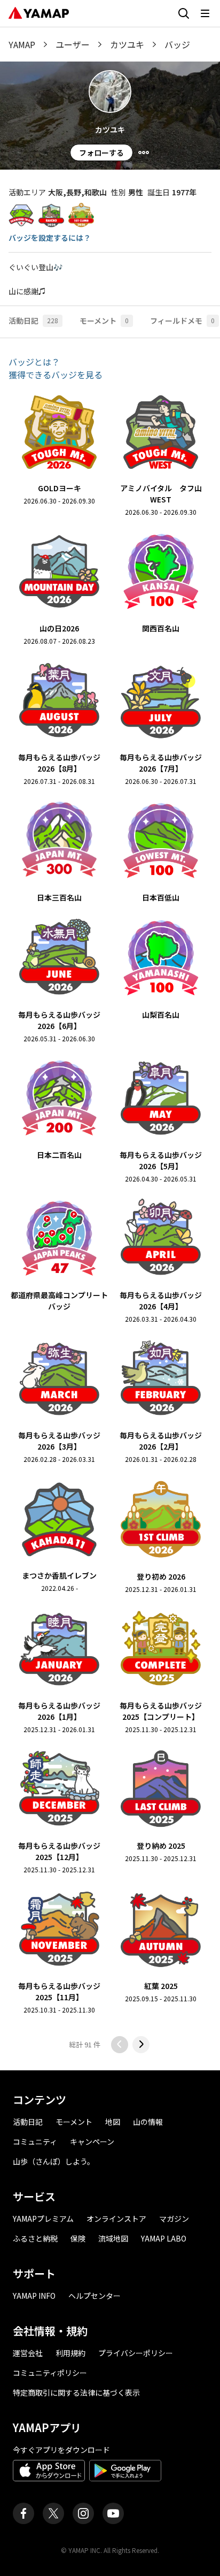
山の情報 (148, 2122)
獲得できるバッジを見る (56, 375)
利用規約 (70, 2353)
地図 (113, 2122)
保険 (78, 2238)
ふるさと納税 (35, 2238)
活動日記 (28, 2122)
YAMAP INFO (34, 2296)
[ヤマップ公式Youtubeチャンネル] (113, 2513)
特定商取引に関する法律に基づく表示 (76, 2392)
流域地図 (113, 2238)
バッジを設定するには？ (50, 238)
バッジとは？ (34, 362)
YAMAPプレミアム (43, 2219)
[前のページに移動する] (120, 2045)
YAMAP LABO (164, 2238)
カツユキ (127, 44)
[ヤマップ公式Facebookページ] (23, 2513)
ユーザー (73, 44)
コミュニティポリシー (50, 2373)
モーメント (74, 2122)
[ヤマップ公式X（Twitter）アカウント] (53, 2513)
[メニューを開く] (205, 13)
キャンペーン (92, 2141)
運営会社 (28, 2353)
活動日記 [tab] (33, 321)
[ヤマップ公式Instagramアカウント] (83, 2513)
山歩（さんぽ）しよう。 (54, 2161)
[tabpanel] (110, 1204)
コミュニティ (35, 2141)
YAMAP (22, 44)
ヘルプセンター (95, 2296)
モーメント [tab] (104, 321)
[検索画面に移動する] (184, 13)
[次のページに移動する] (141, 2045)
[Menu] (144, 153)
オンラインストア (116, 2219)
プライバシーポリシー (136, 2353)
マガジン (174, 2219)
